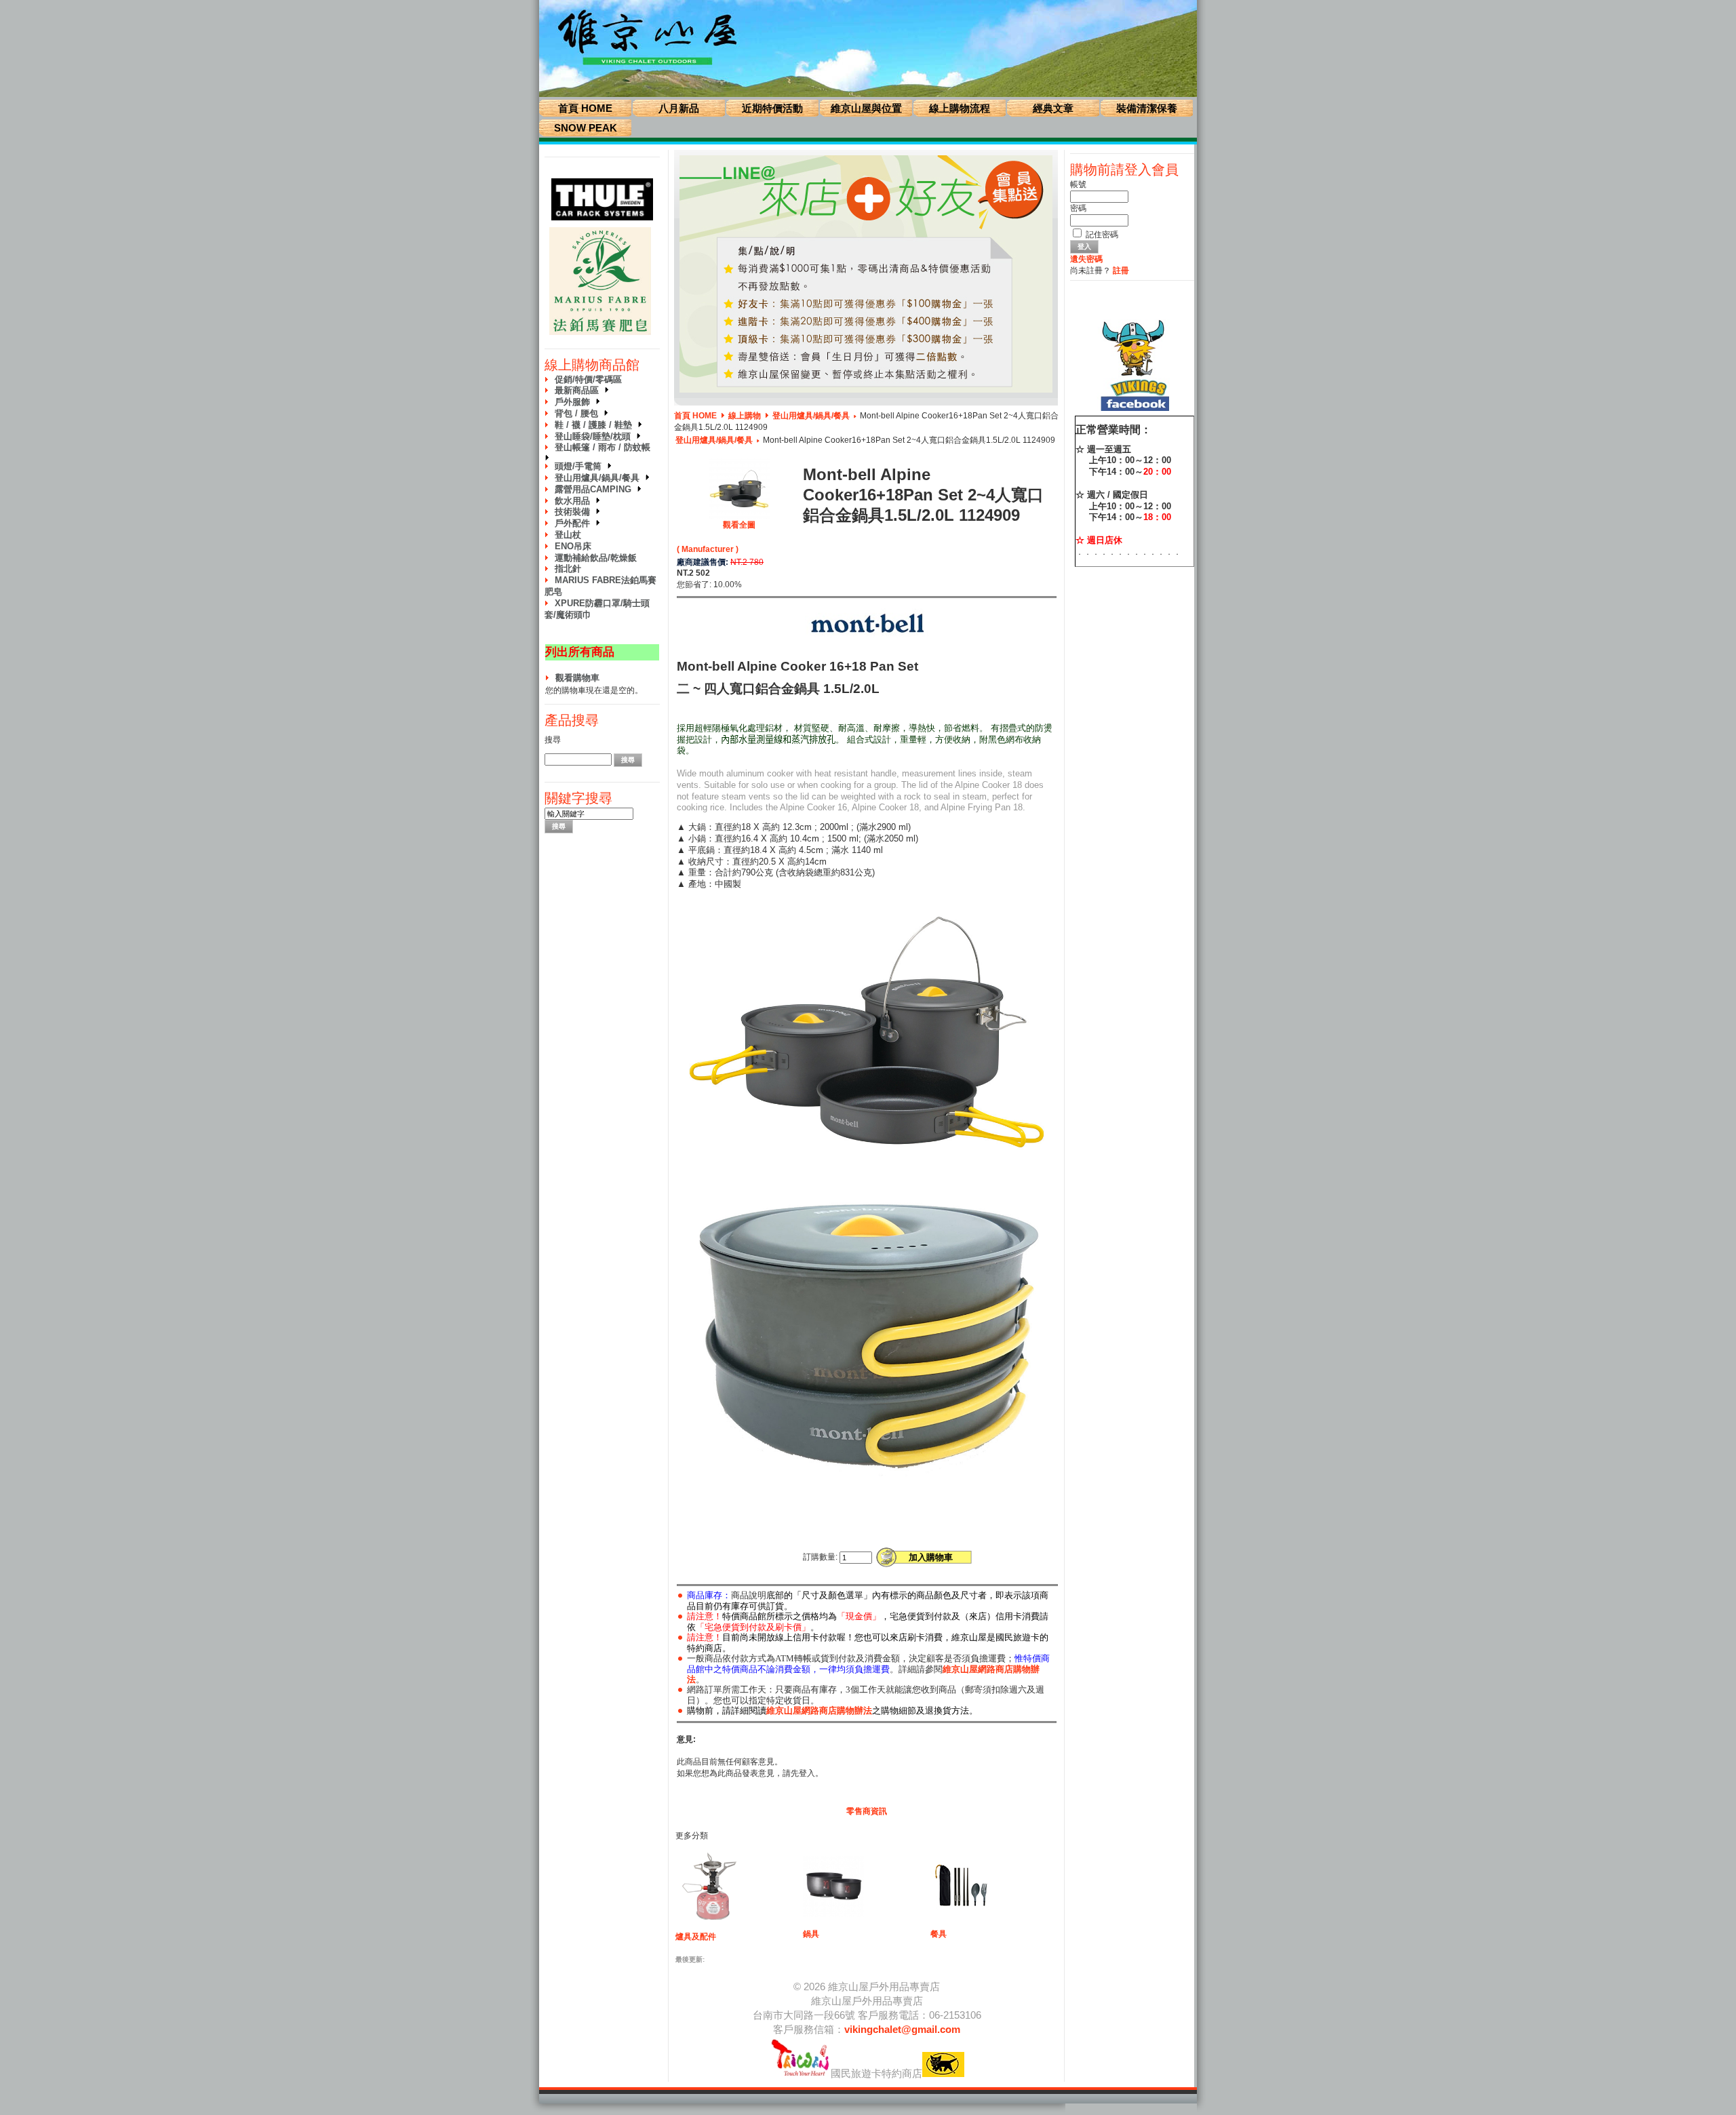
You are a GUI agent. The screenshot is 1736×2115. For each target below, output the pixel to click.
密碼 (1078, 208)
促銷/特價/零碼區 (588, 379)
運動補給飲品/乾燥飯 (596, 558)
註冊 (1121, 271)
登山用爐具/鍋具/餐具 (600, 478)
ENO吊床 (573, 546)
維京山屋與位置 (866, 108)
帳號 (1078, 184)
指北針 (568, 569)
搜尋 (553, 740)
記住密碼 (1102, 235)
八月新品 (679, 108)
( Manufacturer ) (708, 549)
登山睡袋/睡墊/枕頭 (595, 436)
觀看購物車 (577, 678)
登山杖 (568, 535)
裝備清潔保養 (1147, 108)
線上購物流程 (960, 108)
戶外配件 (575, 523)
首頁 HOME (585, 108)
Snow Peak (586, 128)
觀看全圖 (739, 525)
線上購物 (745, 416)
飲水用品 (575, 501)
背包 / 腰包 (579, 413)
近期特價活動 (772, 108)
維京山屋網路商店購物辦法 (819, 1711)
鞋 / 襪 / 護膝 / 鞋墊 (596, 425)
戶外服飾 (575, 402)
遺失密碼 (1086, 259)
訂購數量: (820, 1557)
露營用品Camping (596, 489)
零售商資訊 (867, 1811)
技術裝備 (575, 512)
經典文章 (1053, 108)
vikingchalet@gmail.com (902, 2029)
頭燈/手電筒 (581, 466)
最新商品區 (579, 390)
